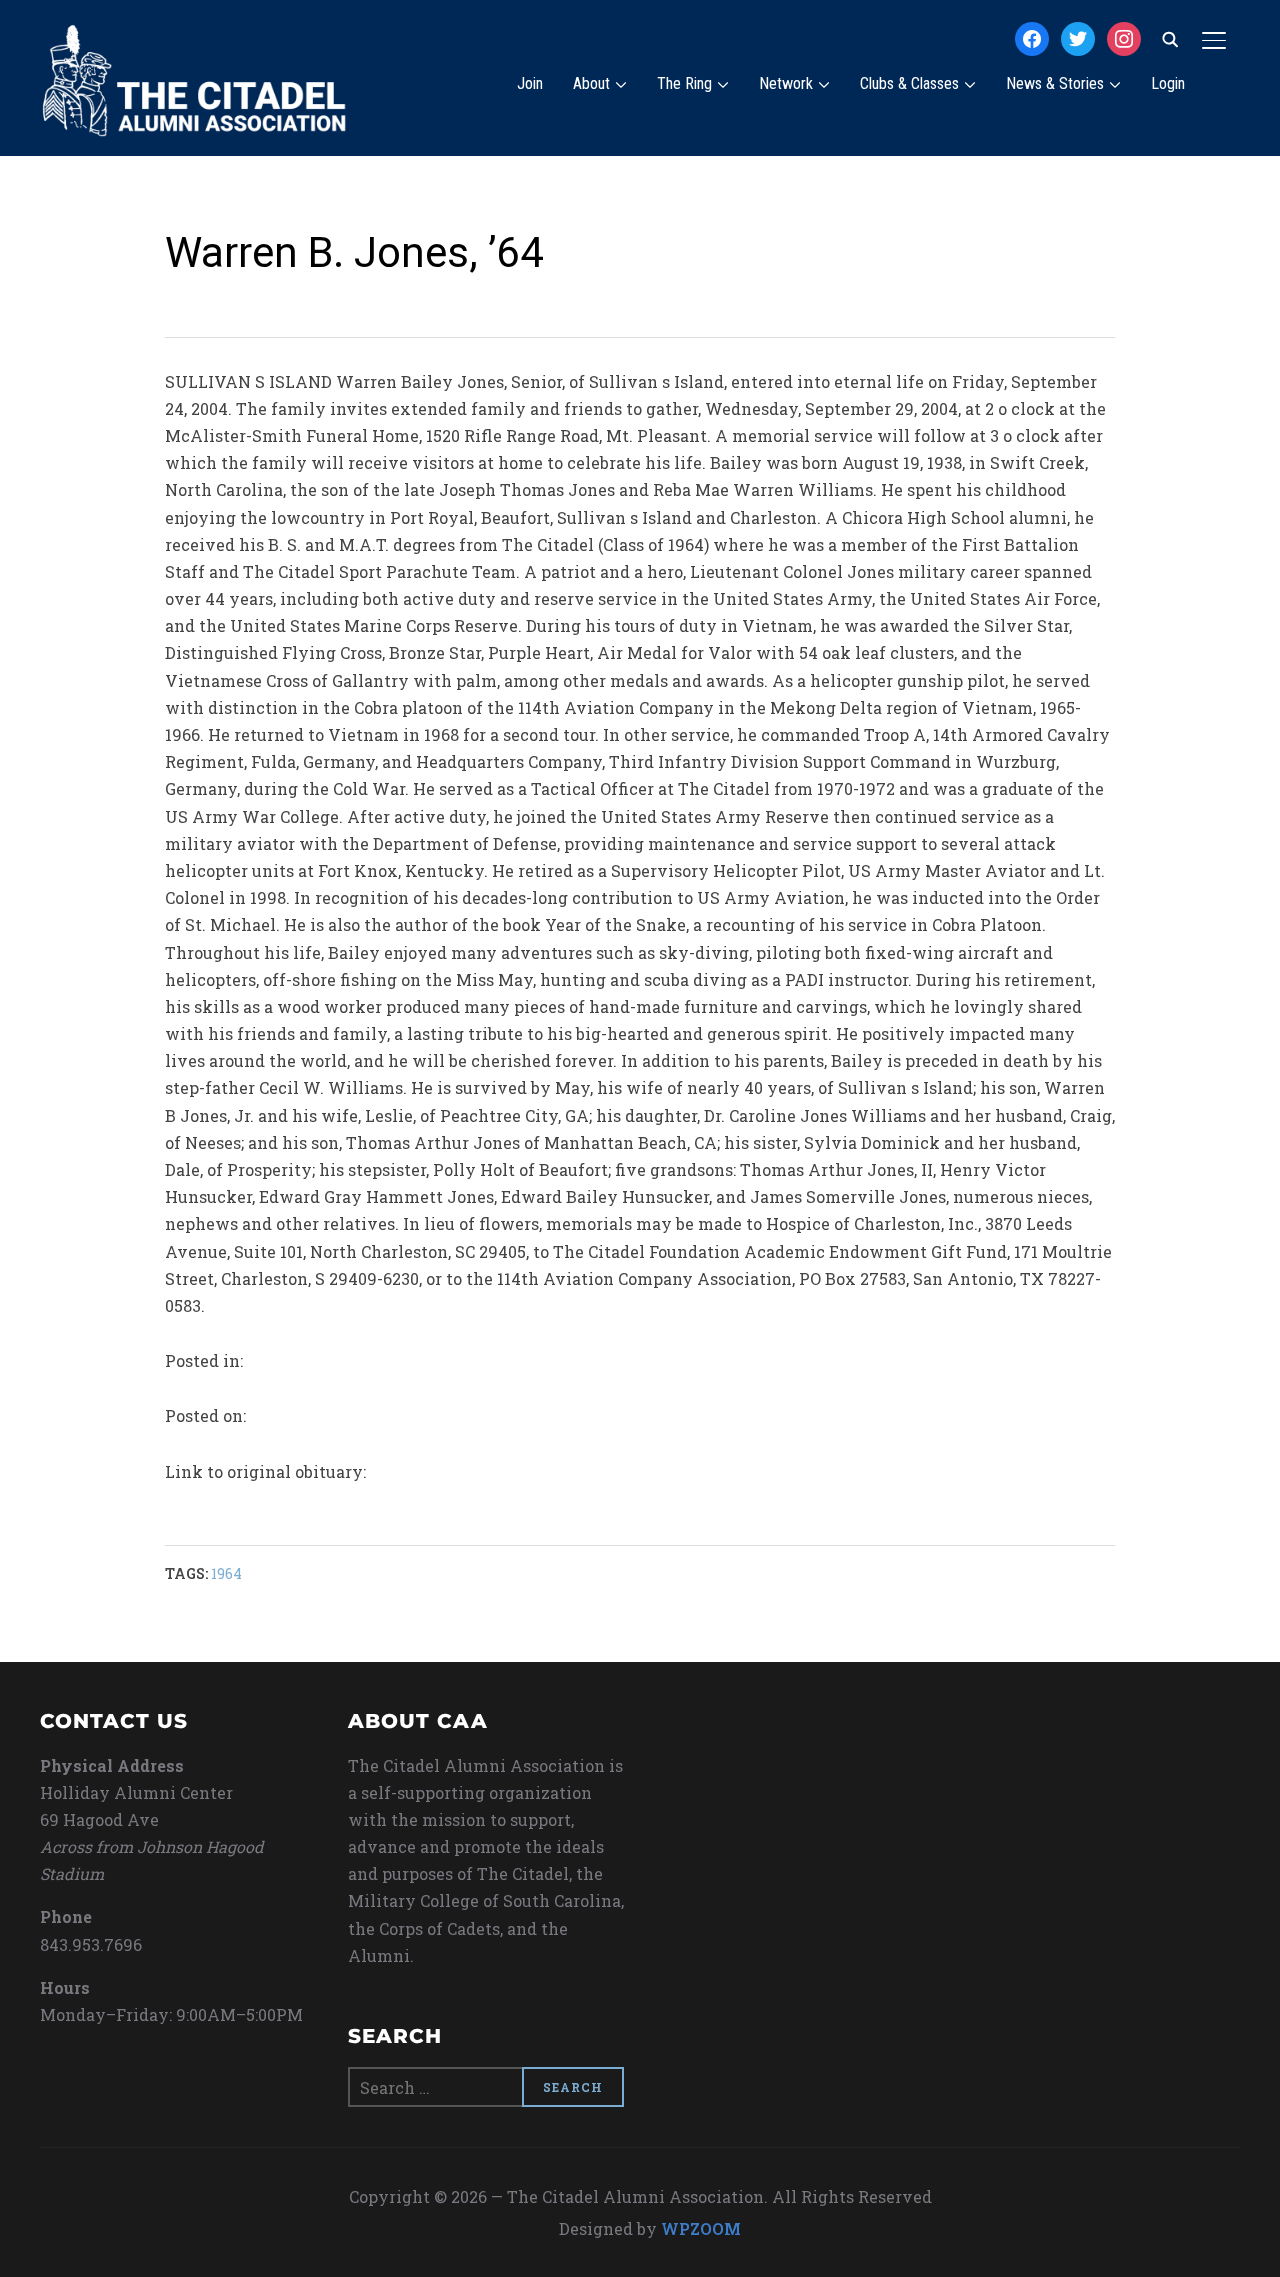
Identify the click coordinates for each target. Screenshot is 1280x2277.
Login (1168, 83)
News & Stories (1055, 83)
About (591, 83)
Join (530, 83)
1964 (226, 1573)
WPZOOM (701, 2228)
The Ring (684, 83)
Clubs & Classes (909, 83)
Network (786, 83)
